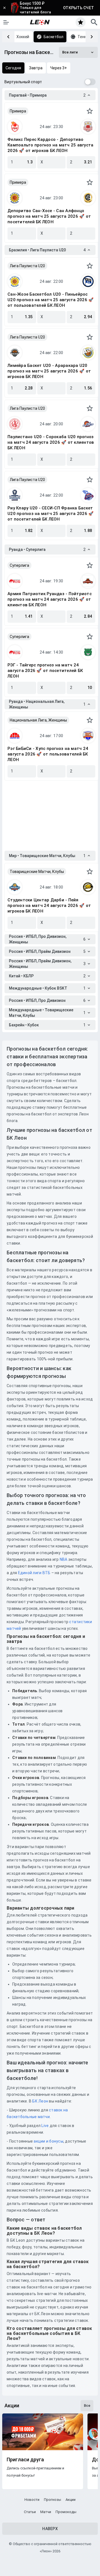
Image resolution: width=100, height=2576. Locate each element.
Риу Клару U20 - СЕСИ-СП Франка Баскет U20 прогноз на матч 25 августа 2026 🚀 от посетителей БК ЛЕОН (51, 514)
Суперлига (19, 565)
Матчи (46, 2512)
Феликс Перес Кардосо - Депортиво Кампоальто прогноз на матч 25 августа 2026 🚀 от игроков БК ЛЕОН (50, 145)
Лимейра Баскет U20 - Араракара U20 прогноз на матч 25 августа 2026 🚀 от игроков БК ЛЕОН (49, 371)
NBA (64, 1559)
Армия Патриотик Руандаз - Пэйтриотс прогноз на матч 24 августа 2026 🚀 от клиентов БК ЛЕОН (50, 599)
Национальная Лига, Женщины (38, 720)
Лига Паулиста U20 (27, 266)
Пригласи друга (25, 2460)
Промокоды (66, 2512)
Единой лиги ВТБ (34, 1573)
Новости (32, 2500)
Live (45, 2126)
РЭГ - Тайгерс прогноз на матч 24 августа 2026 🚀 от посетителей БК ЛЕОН (45, 671)
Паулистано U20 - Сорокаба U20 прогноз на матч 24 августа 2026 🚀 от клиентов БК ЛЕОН (51, 442)
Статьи (30, 2512)
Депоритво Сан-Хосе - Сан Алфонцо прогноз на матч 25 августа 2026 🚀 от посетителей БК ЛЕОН (49, 216)
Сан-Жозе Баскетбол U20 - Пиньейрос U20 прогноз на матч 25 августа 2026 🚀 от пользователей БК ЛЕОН (51, 300)
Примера (18, 111)
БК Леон (40, 2101)
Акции (71, 2500)
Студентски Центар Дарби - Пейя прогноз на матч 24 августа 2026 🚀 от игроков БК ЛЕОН (49, 906)
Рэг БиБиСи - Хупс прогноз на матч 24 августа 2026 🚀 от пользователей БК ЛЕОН (48, 754)
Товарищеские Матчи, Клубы (37, 872)
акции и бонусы (48, 2141)
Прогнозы (52, 2500)
